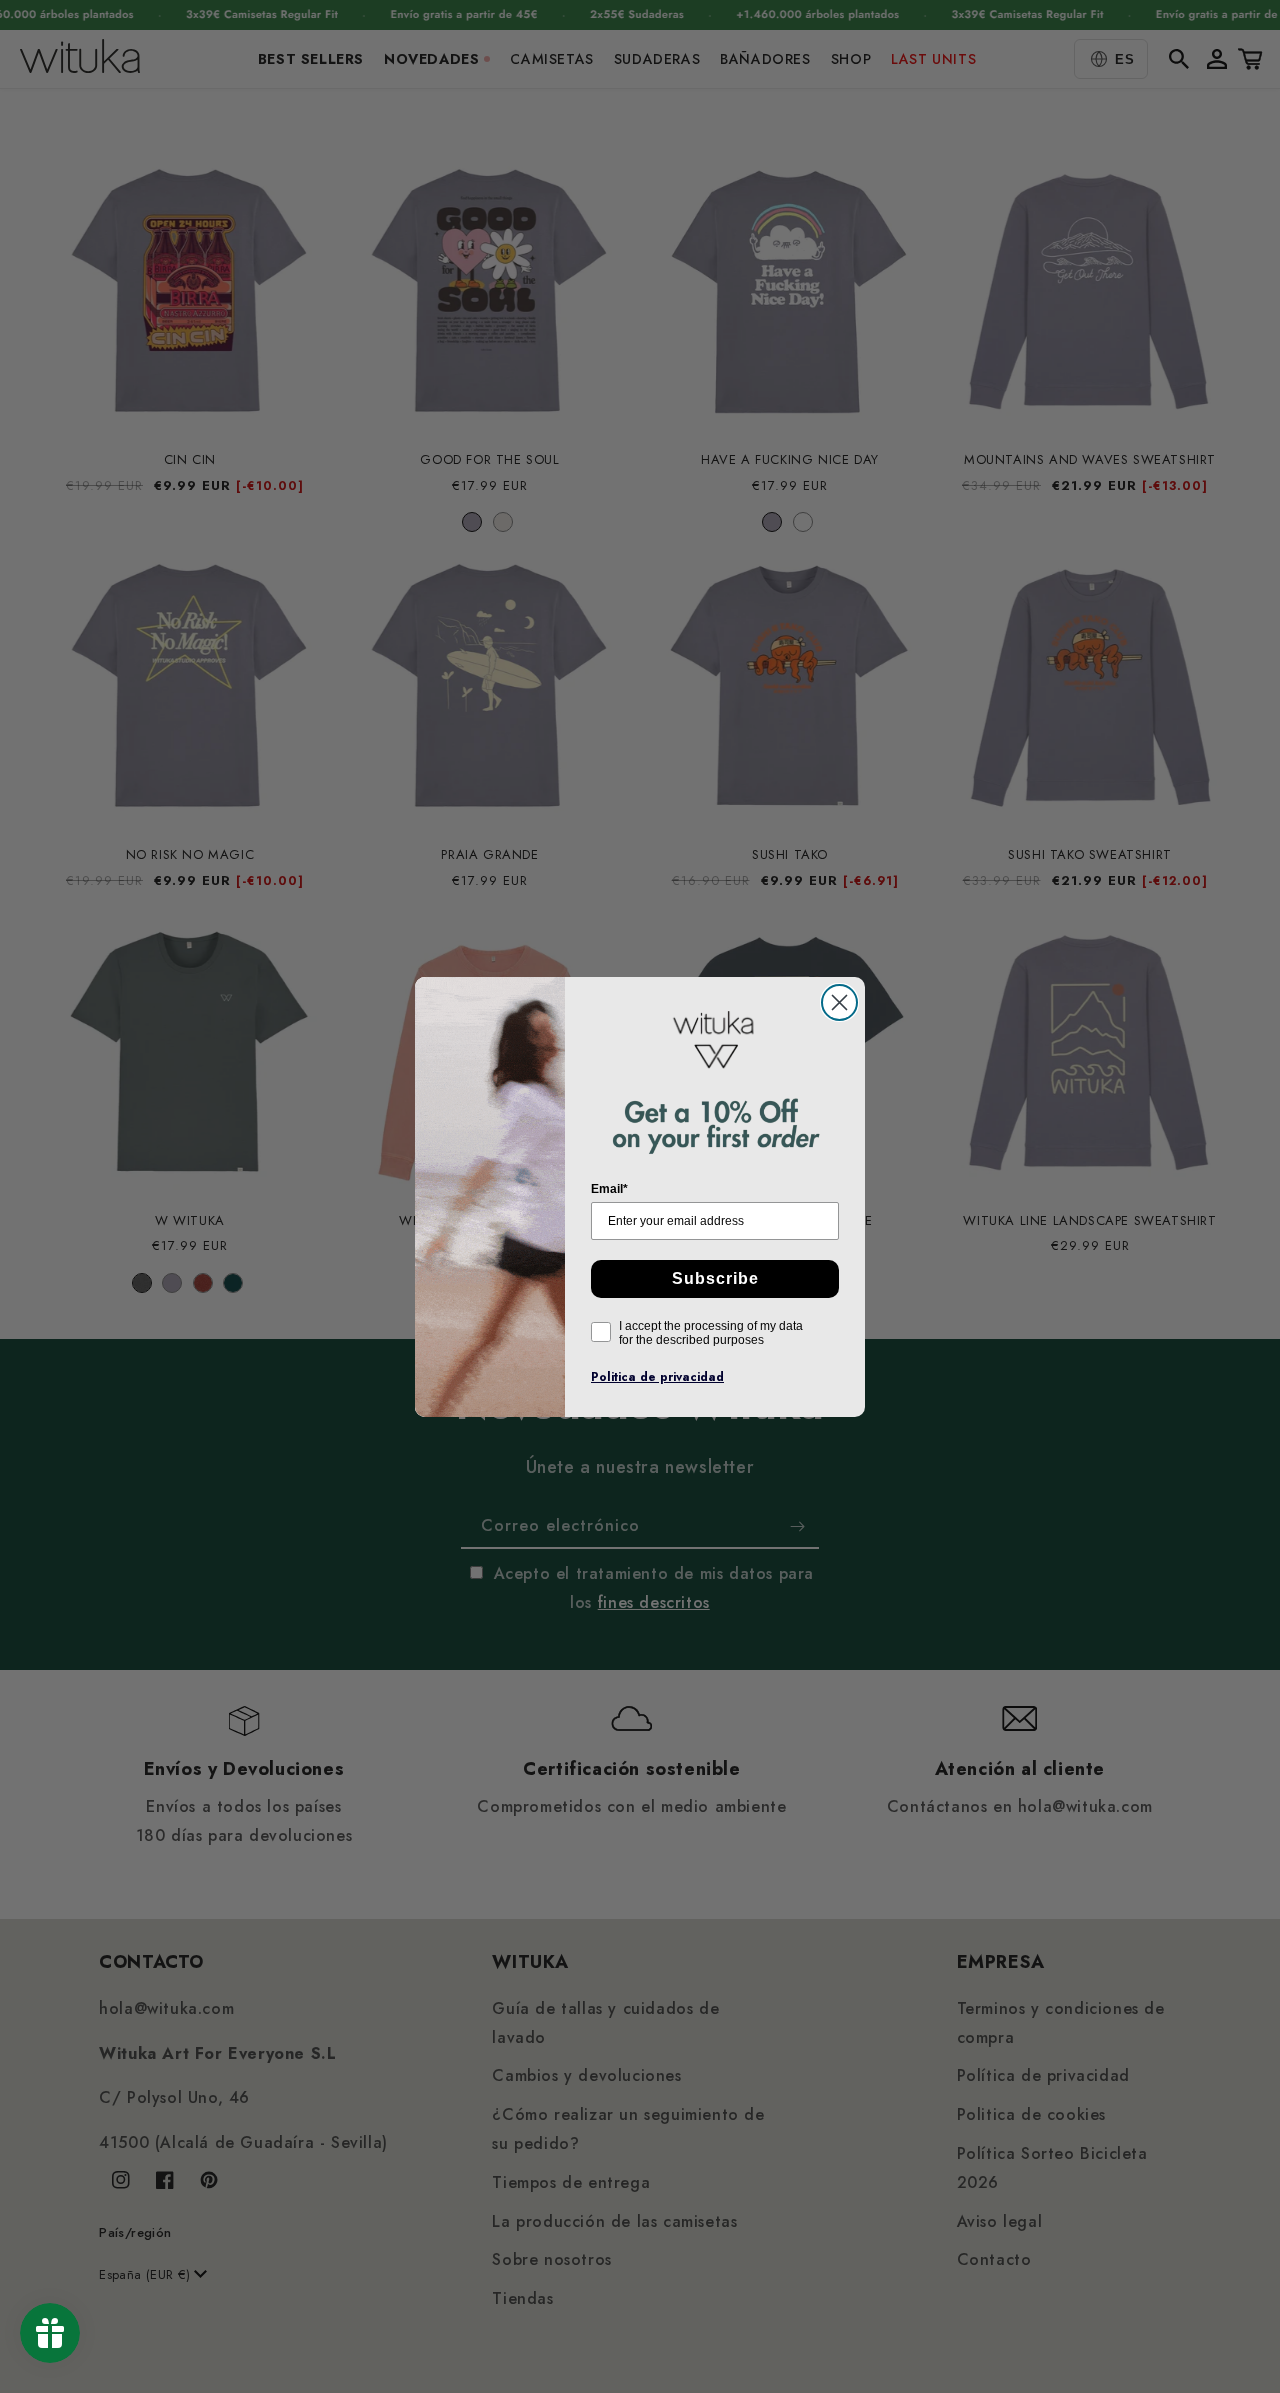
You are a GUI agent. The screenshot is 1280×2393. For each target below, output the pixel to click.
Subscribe (715, 1278)
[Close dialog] (839, 1002)
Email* (609, 1189)
